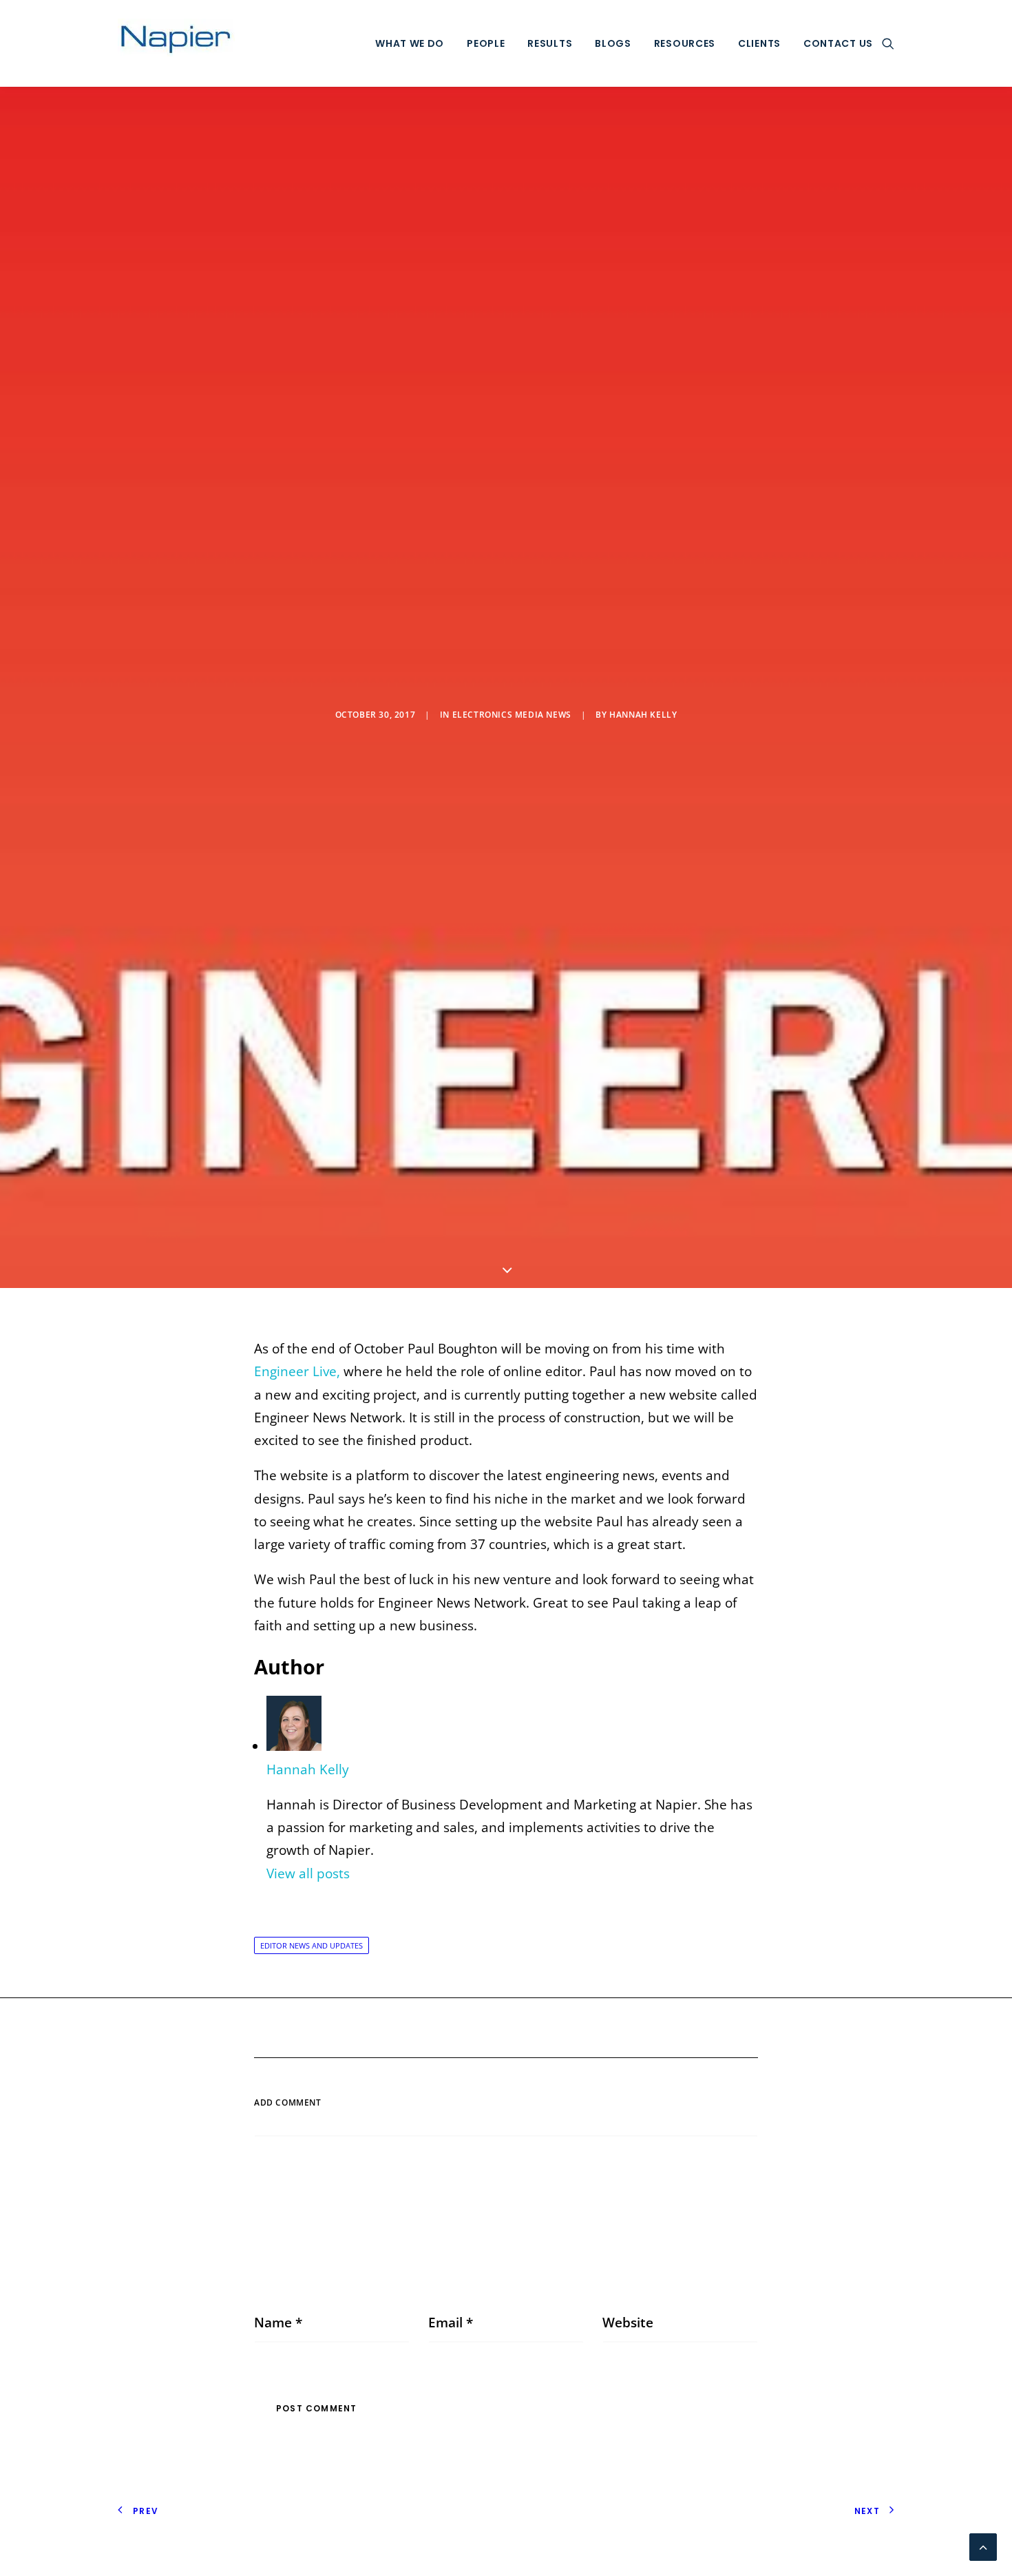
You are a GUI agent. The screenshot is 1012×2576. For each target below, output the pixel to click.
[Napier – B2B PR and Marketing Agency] (176, 43)
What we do (410, 43)
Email (451, 2323)
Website (628, 2323)
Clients (759, 43)
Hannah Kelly (643, 715)
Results (550, 43)
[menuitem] (410, 43)
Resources (685, 43)
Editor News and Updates (312, 1945)
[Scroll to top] (983, 2546)
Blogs (613, 43)
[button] (888, 43)
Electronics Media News (512, 715)
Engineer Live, (297, 1371)
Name (278, 2323)
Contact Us (838, 43)
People (486, 43)
